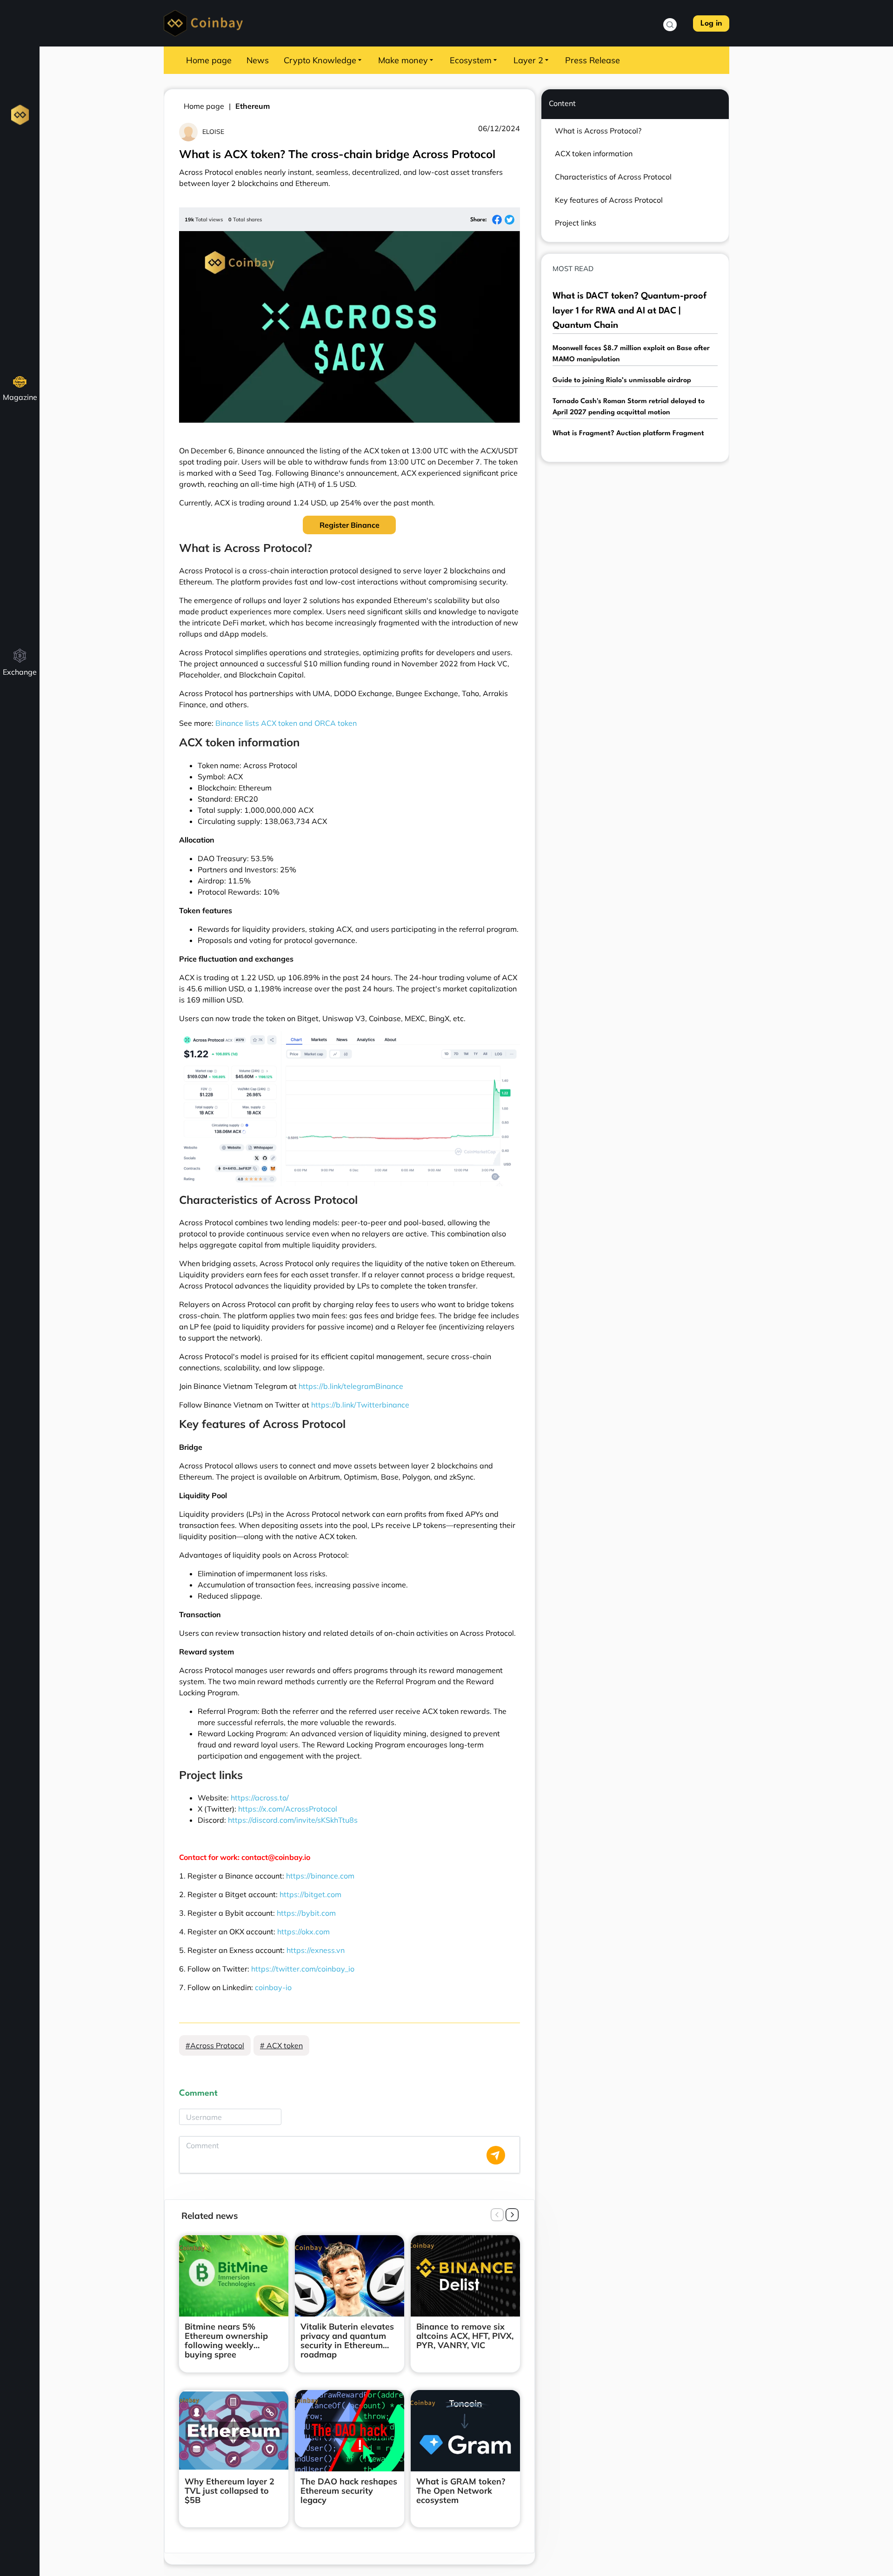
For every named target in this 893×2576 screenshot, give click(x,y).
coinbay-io (273, 1987)
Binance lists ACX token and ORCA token (286, 723)
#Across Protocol (215, 2045)
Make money (403, 60)
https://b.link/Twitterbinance (360, 1405)
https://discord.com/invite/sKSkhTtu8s (293, 1820)
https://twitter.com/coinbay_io (303, 1969)
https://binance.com (320, 1876)
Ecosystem (471, 60)
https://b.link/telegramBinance (351, 1386)
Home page (209, 60)
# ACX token (281, 2045)
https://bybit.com (306, 1913)
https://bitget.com (310, 1894)
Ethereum (253, 106)
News (258, 60)
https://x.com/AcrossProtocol (288, 1809)
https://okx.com (303, 1932)
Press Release (593, 60)
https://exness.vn (316, 1950)
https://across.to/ (260, 1798)
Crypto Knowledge (320, 60)
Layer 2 (528, 60)
